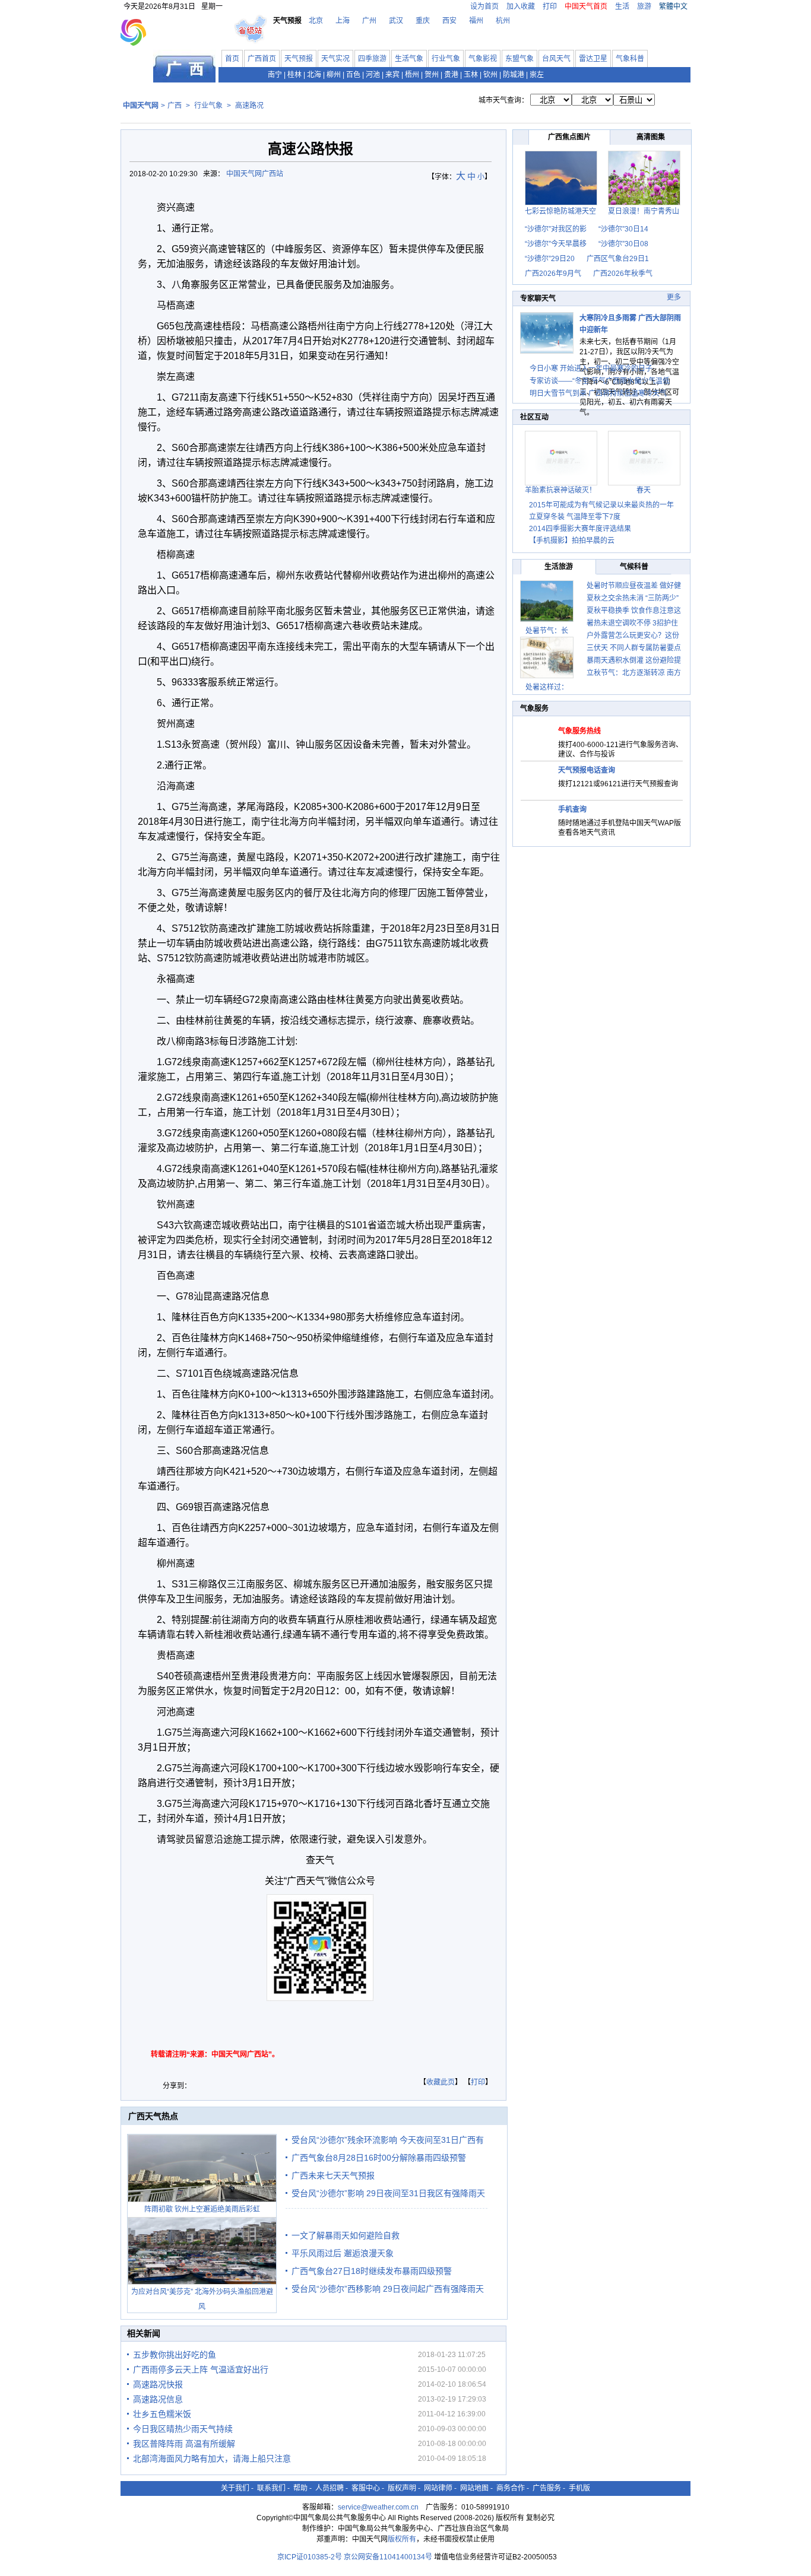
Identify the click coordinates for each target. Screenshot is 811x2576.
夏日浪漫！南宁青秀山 (644, 211)
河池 (373, 75)
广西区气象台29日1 (618, 259)
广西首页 (262, 59)
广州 (369, 21)
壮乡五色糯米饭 (162, 2414)
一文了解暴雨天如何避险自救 (346, 2235)
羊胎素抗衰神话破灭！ (560, 490)
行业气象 (446, 59)
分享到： (177, 2086)
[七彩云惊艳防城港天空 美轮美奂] (561, 203)
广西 (175, 106)
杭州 (503, 21)
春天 (644, 490)
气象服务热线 (579, 731)
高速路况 (249, 106)
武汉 (396, 21)
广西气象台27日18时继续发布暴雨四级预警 (372, 2271)
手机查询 (572, 809)
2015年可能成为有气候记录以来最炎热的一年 (601, 505)
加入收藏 (521, 7)
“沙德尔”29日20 (550, 259)
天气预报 (299, 59)
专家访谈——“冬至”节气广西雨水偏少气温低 (600, 381)
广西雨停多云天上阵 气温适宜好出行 (201, 2369)
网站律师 (438, 2488)
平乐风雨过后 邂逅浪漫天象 (343, 2253)
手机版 (579, 2488)
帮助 (300, 2488)
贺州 (432, 75)
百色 (353, 75)
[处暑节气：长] (547, 601)
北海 (314, 75)
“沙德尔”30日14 (623, 229)
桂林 (294, 75)
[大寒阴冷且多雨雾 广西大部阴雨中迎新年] (547, 351)
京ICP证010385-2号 (310, 2557)
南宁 (275, 75)
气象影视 (483, 59)
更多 (674, 297)
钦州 (490, 75)
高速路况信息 (158, 2399)
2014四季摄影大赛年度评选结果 (580, 529)
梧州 (412, 75)
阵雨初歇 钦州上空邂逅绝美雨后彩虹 (202, 2209)
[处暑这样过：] (547, 658)
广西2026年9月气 (553, 274)
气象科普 (630, 59)
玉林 (471, 75)
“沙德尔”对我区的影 (556, 229)
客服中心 (366, 2488)
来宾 (392, 75)
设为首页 (484, 7)
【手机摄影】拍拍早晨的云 (572, 541)
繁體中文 (673, 7)
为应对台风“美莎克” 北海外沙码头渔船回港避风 (202, 2299)
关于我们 (235, 2488)
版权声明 (402, 2488)
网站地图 (474, 2488)
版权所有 (402, 2539)
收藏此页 (441, 2082)
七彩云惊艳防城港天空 (560, 211)
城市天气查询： (503, 100)
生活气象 (409, 59)
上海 (343, 21)
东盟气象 (519, 59)
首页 (232, 59)
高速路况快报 (158, 2384)
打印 (550, 7)
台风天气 (556, 59)
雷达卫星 (593, 59)
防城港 (514, 75)
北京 (316, 21)
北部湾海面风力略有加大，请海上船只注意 (212, 2459)
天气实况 (335, 59)
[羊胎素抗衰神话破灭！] (561, 483)
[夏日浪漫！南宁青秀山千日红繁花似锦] (644, 203)
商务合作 (511, 2488)
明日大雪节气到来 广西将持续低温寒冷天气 (598, 393)
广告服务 (547, 2488)
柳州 (334, 75)
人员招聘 (330, 2488)
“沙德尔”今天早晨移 (556, 244)
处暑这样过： (547, 687)
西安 (449, 21)
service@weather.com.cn (378, 2507)
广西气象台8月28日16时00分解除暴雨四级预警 (379, 2158)
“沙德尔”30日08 (623, 244)
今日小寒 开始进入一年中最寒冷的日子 (591, 369)
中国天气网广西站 (255, 174)
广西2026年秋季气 (623, 274)
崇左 (537, 75)
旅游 (644, 7)
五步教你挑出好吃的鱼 (175, 2355)
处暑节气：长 (547, 631)
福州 (476, 21)
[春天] (644, 483)
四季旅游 (372, 59)
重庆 (423, 21)
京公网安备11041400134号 (388, 2557)
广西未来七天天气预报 (333, 2175)
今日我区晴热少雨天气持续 (183, 2429)
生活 (622, 7)
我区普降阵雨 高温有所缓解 (184, 2444)
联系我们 (271, 2488)
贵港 (451, 75)
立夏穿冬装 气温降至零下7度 (575, 517)
